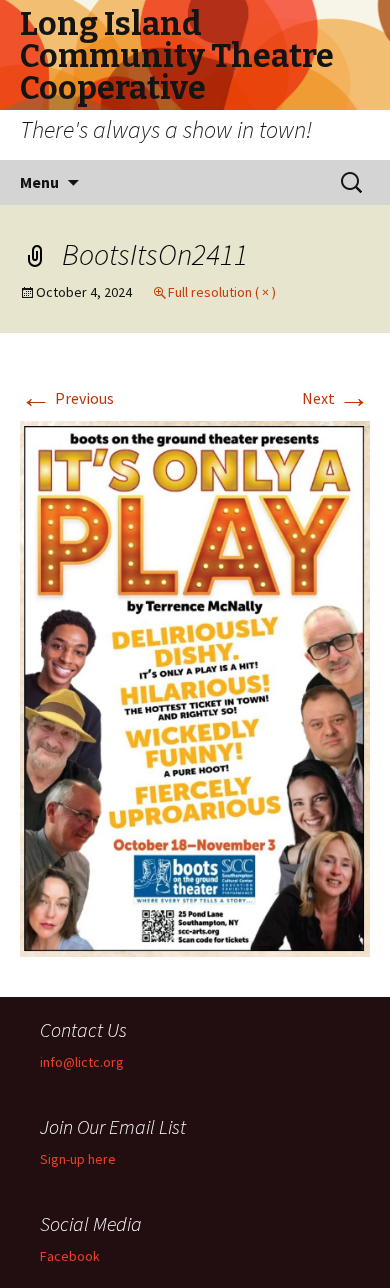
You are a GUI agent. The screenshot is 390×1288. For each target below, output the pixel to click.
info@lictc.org (82, 1062)
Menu (39, 182)
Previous (67, 398)
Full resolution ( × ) (222, 292)
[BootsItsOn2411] (195, 687)
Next (336, 398)
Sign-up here (78, 1159)
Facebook (70, 1256)
